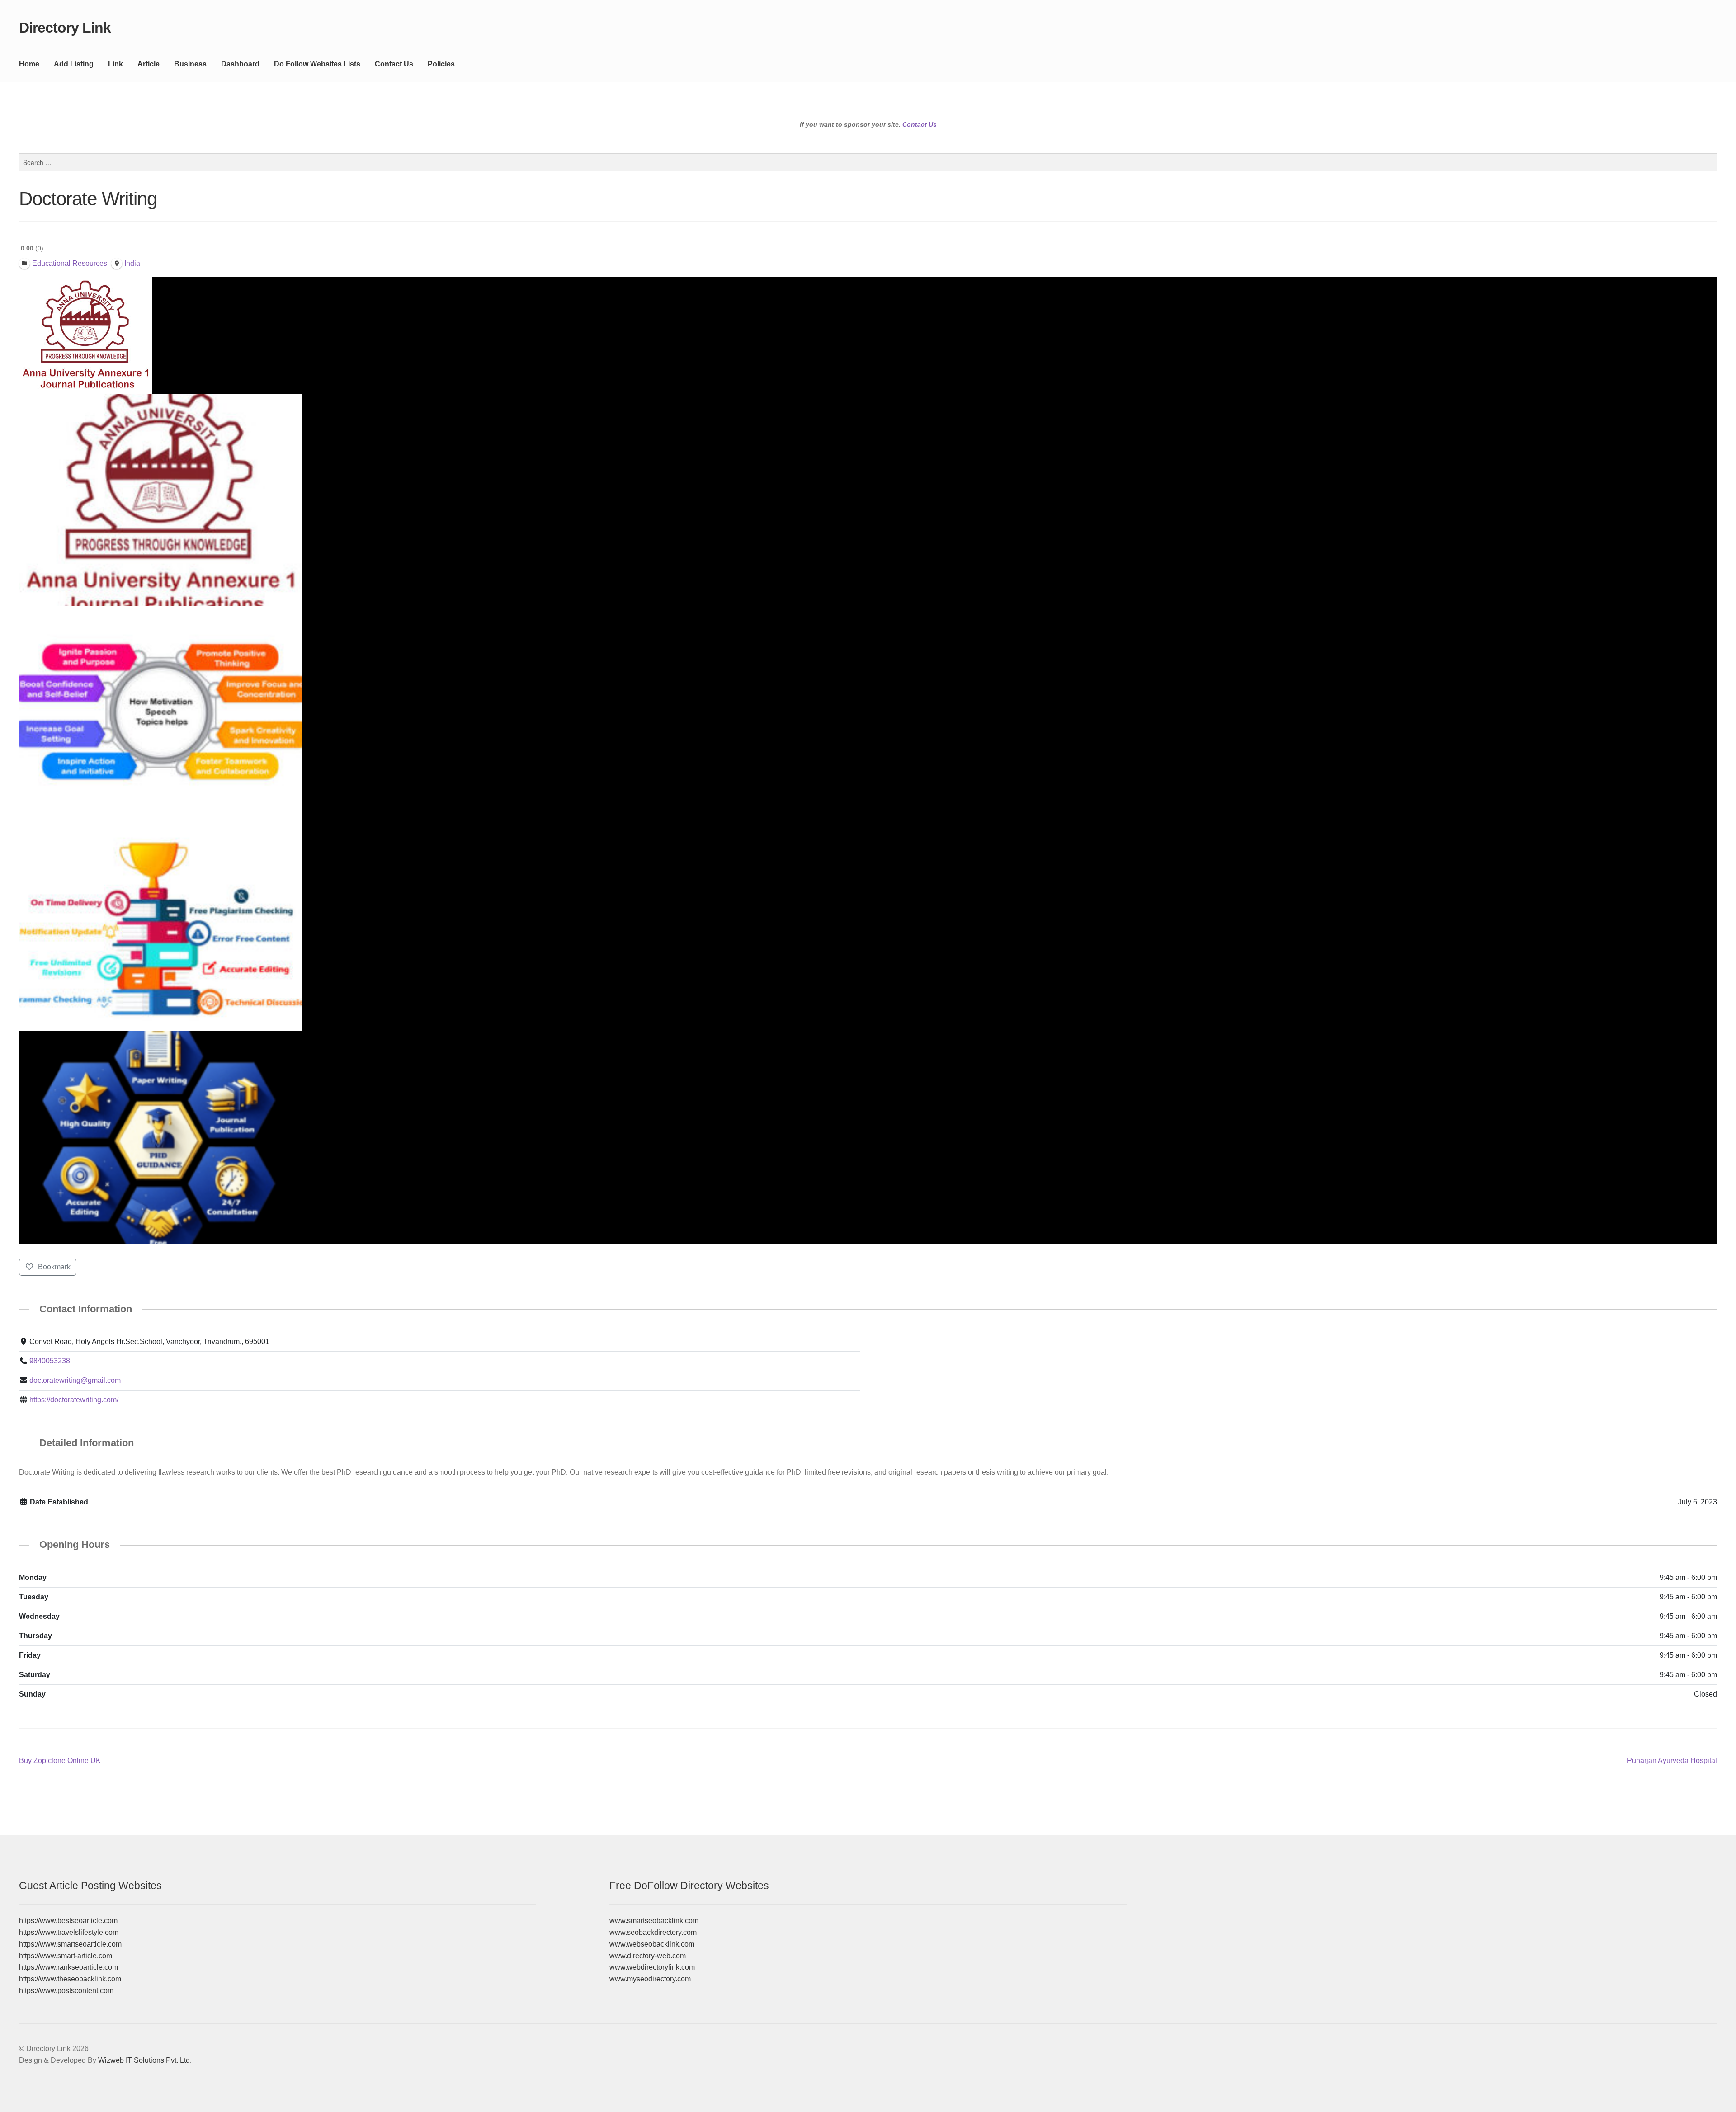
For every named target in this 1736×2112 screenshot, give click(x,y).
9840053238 (50, 1361)
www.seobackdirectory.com (653, 1932)
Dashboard (240, 64)
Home (29, 64)
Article (149, 64)
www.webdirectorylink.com (652, 1967)
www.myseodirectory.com (650, 1979)
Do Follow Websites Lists (317, 64)
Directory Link (65, 28)
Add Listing (74, 64)
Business (190, 64)
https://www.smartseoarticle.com (70, 1944)
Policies (441, 64)
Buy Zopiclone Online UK (60, 1761)
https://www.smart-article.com (66, 1956)
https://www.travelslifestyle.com (69, 1932)
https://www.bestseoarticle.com (68, 1921)
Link (116, 64)
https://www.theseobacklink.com (70, 1979)
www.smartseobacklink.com (654, 1921)
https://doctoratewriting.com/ (74, 1400)
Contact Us (394, 64)
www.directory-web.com (648, 1956)
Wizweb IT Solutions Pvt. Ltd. (145, 2060)
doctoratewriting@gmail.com (75, 1380)
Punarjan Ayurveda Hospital (1672, 1761)
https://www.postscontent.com (66, 1991)
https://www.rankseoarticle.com (68, 1967)
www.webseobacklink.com (652, 1944)
